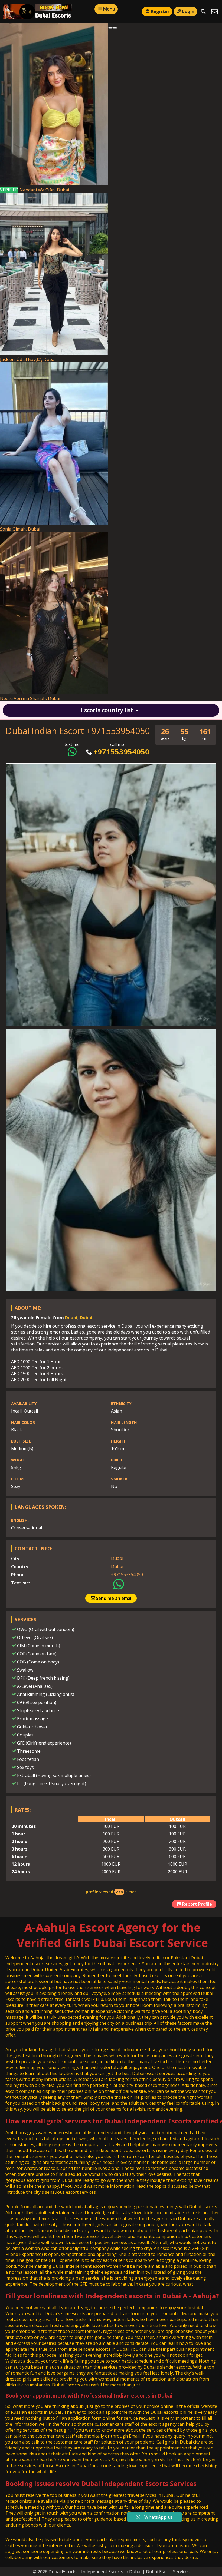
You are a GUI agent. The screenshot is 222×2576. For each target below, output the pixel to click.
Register (160, 11)
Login (188, 11)
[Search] (203, 12)
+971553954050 (121, 752)
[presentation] (110, 28)
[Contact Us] (214, 12)
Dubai (86, 1318)
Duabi (71, 1318)
